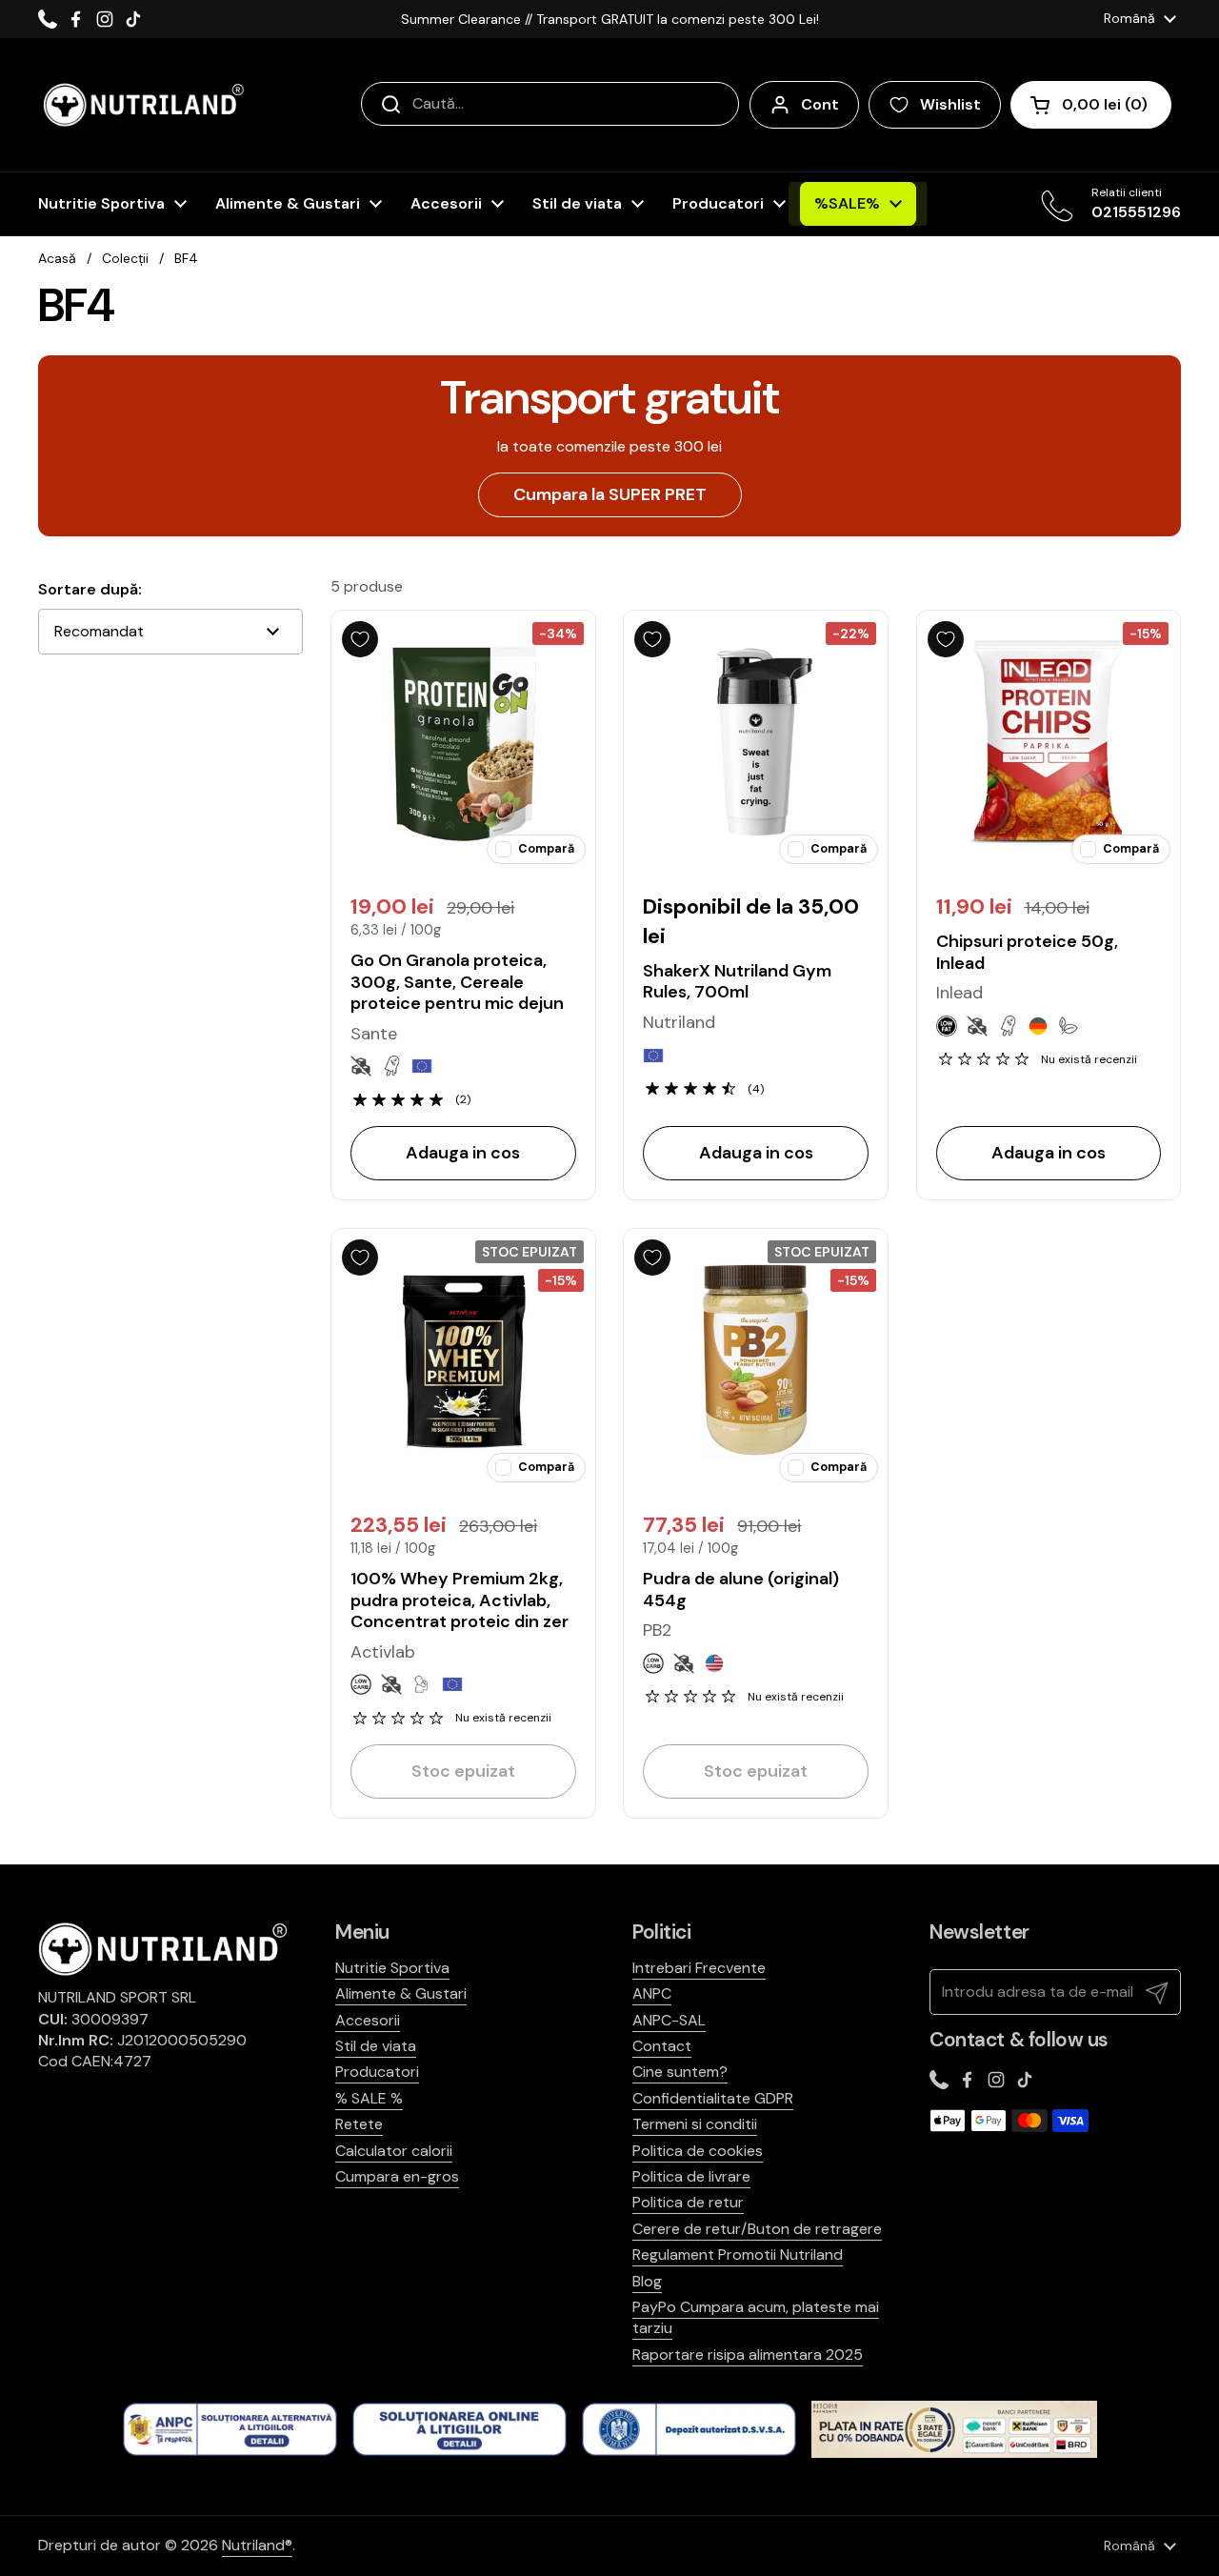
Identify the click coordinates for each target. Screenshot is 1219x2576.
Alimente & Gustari (401, 1993)
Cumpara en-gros (397, 2176)
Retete (359, 2124)
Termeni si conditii (695, 2124)
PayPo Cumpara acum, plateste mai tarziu (756, 2317)
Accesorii (368, 2020)
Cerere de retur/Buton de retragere (757, 2229)
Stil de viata (376, 2046)
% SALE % (369, 2098)
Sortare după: (90, 590)
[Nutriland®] (142, 105)
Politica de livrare (691, 2176)
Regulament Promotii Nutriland (738, 2254)
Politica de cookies (698, 2151)
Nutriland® (257, 2545)
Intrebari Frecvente (699, 1968)
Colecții (125, 258)
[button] (1091, 105)
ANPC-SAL (669, 2020)
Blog (647, 2281)
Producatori (377, 2072)
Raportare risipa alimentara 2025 (748, 2355)
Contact (662, 2046)
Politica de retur (688, 2202)
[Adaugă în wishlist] (360, 639)
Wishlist (950, 104)
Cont (820, 104)
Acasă (57, 258)
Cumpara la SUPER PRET (610, 494)
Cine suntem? (680, 2072)
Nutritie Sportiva (392, 1968)
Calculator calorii (394, 2151)
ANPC (652, 1993)
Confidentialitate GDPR (713, 2098)
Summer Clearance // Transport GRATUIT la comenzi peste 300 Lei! (610, 19)
